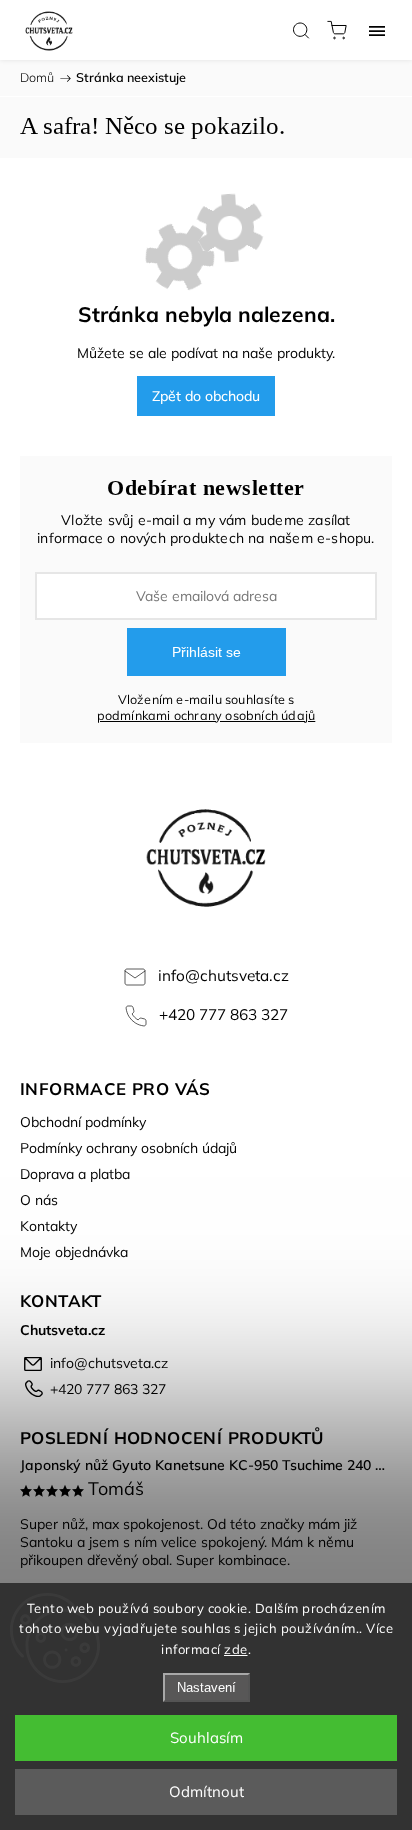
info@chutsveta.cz (223, 975)
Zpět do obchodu (206, 396)
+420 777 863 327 (223, 1014)
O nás (39, 1200)
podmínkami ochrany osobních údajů (206, 715)
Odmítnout (206, 1791)
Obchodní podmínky (83, 1122)
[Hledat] (301, 30)
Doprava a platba (75, 1174)
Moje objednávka (74, 1252)
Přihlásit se (206, 652)
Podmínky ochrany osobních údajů (128, 1148)
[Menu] (377, 30)
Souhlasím (206, 1737)
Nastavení (206, 1687)
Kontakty (48, 1226)
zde (236, 1649)
